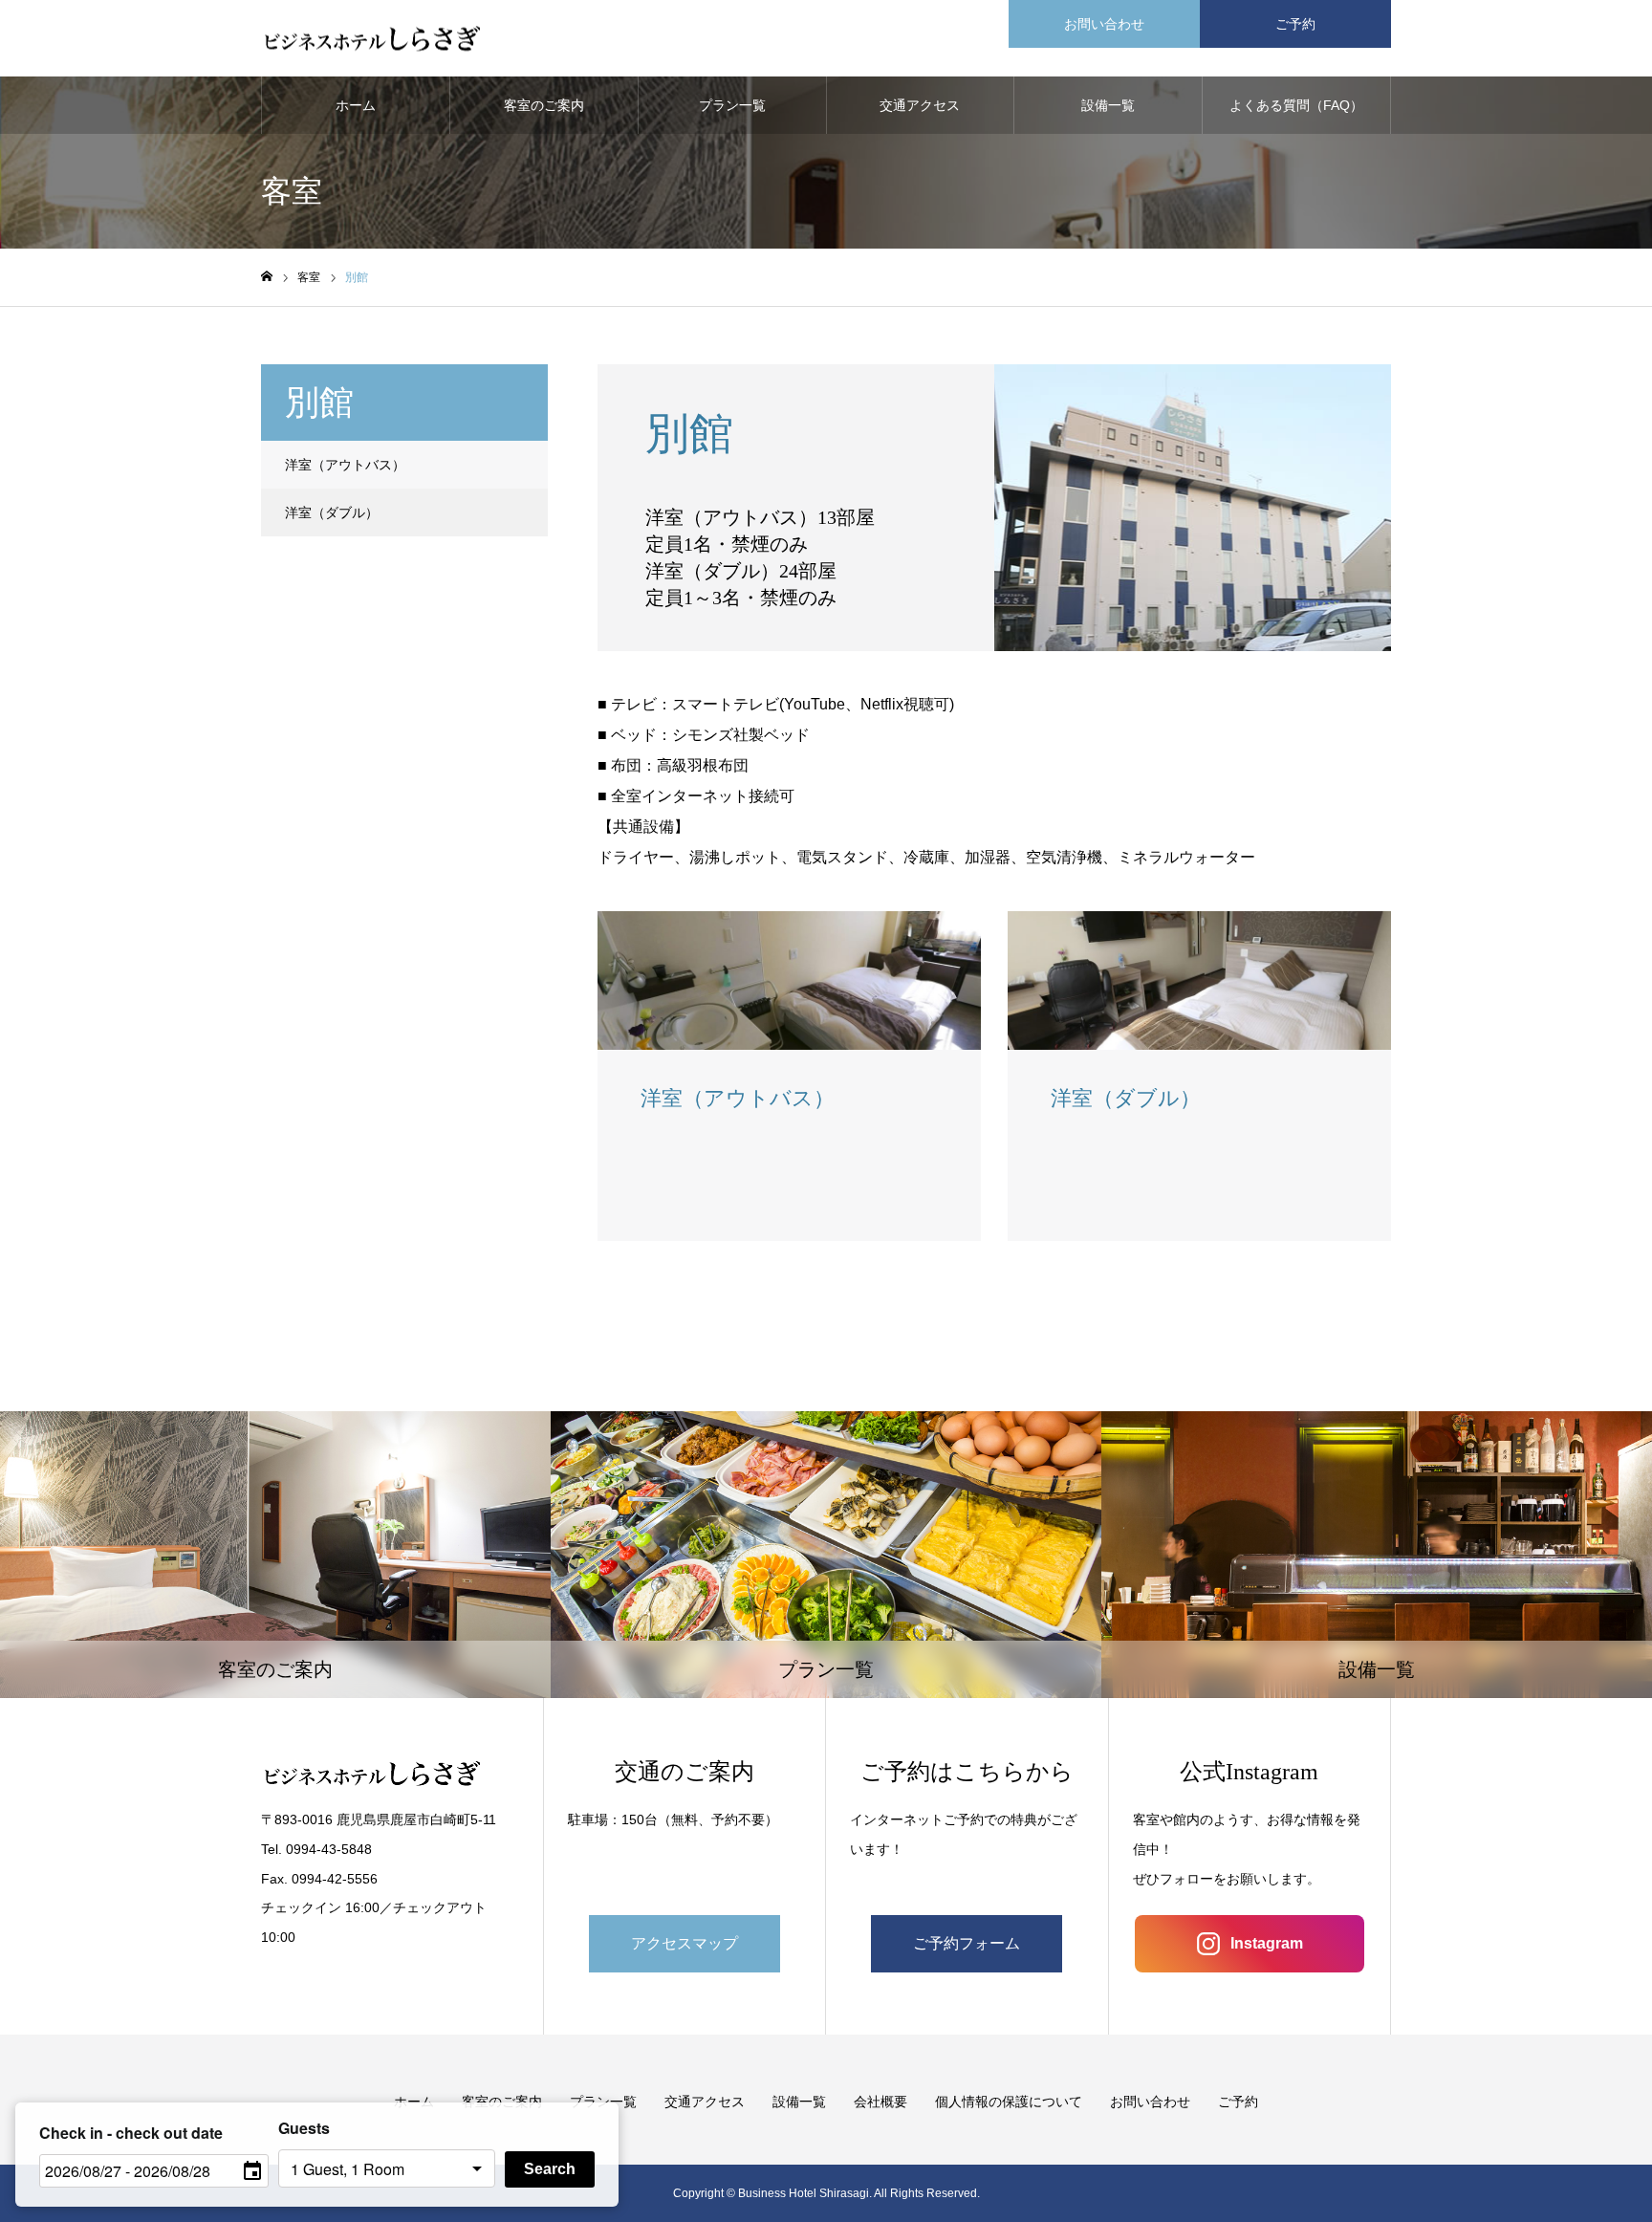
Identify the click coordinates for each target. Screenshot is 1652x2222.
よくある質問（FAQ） (1296, 105)
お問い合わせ (1104, 24)
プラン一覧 (732, 105)
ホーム (356, 105)
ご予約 (1295, 24)
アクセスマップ (685, 1943)
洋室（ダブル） (332, 512)
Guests (304, 2128)
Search (550, 2169)
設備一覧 (1108, 105)
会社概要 (880, 2102)
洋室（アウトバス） (345, 465)
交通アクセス (920, 105)
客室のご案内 (544, 105)
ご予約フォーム (967, 1943)
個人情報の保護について (1009, 2102)
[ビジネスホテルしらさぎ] (372, 39)
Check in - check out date (131, 2133)
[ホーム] (267, 277)
